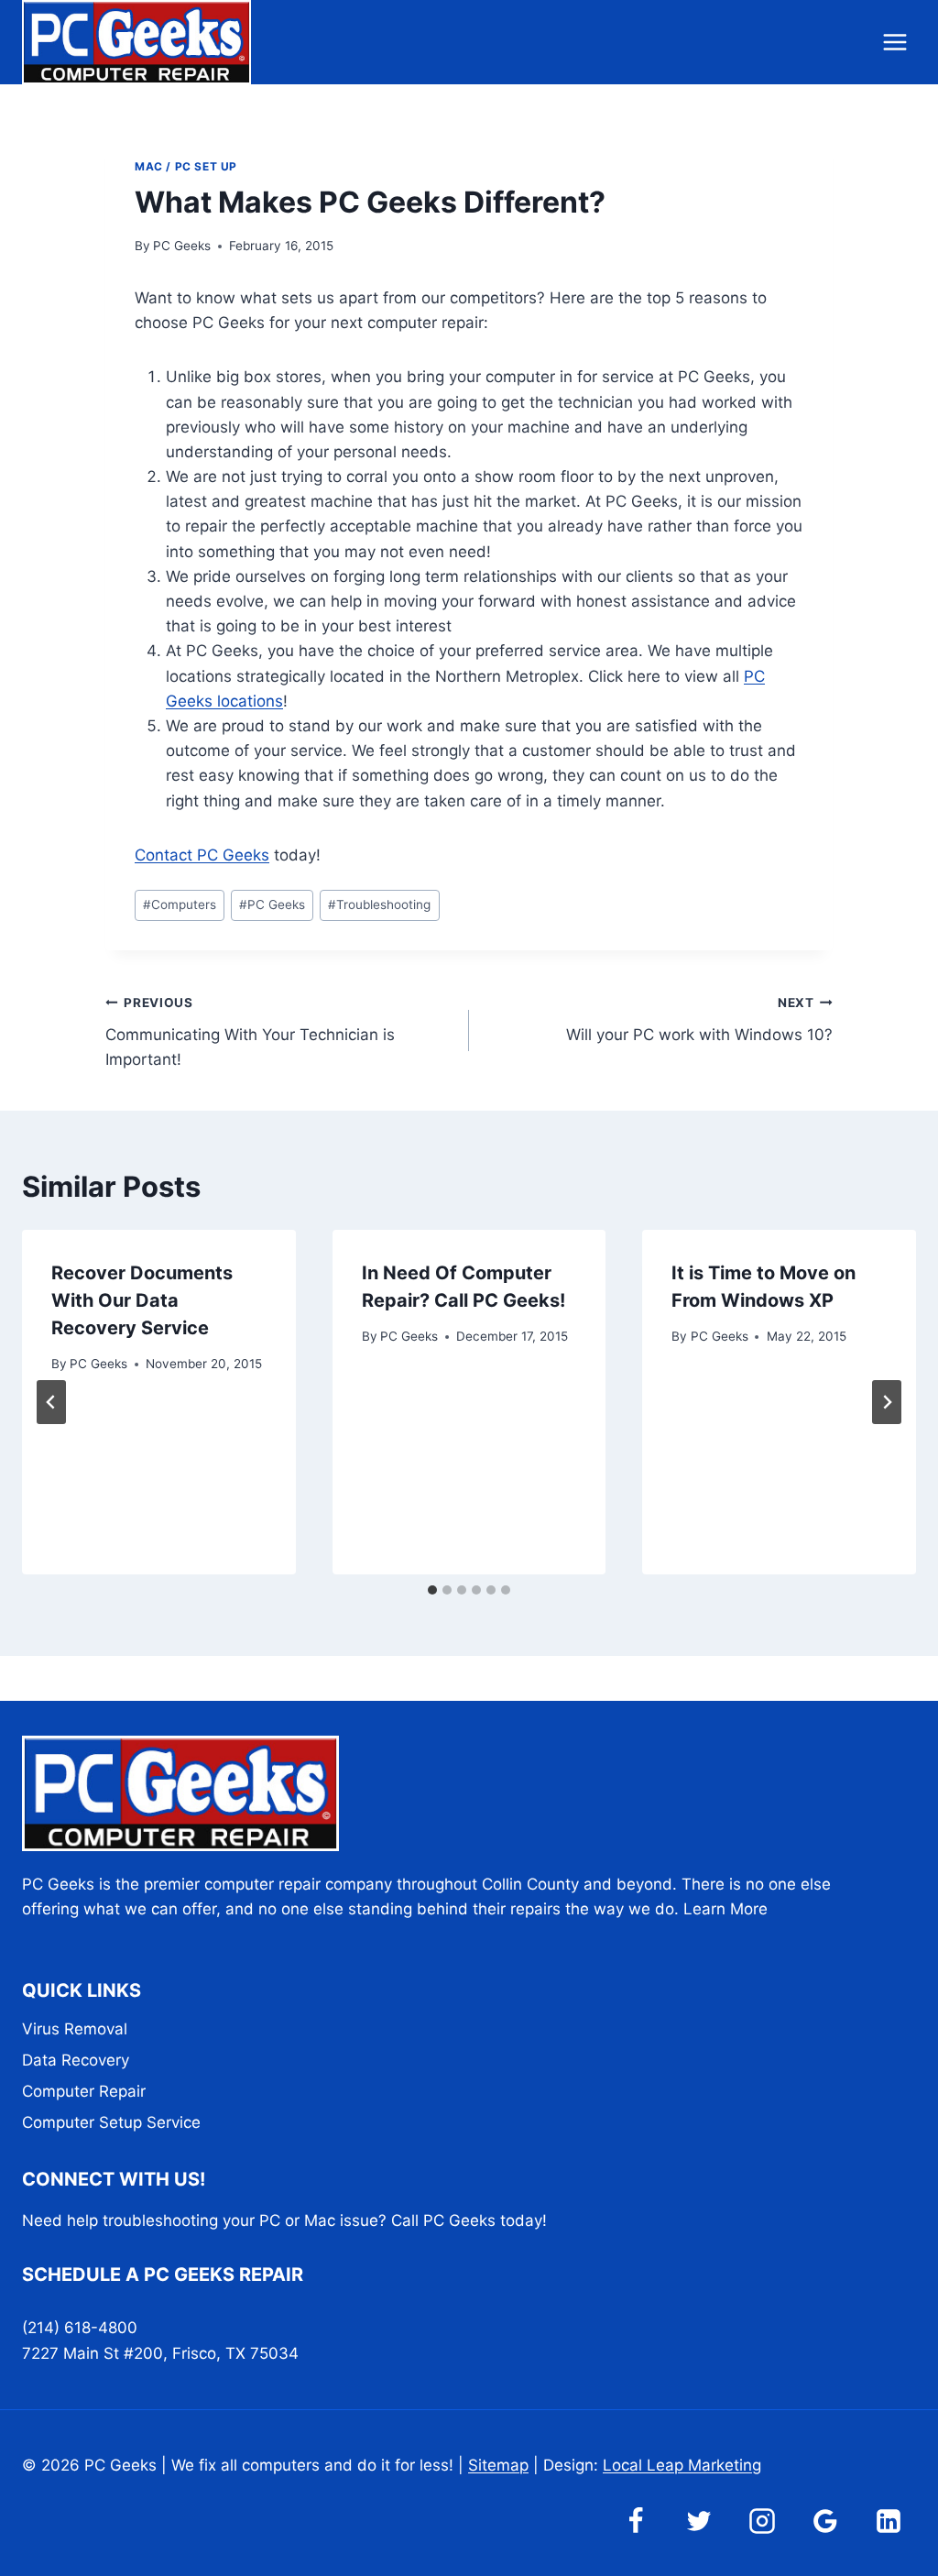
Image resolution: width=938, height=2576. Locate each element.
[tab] (432, 1590)
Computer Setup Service (111, 2122)
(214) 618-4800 (80, 2328)
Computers (180, 904)
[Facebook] (636, 2521)
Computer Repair (84, 2091)
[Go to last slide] (51, 1402)
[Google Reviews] (825, 2521)
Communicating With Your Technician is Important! (250, 1032)
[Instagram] (762, 2521)
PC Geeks (182, 246)
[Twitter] (699, 2521)
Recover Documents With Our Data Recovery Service (142, 1300)
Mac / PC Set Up (186, 166)
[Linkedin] (889, 2521)
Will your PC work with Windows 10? (699, 1019)
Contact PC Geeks (202, 855)
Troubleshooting (379, 904)
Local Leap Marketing (682, 2465)
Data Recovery (76, 2060)
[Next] (887, 1402)
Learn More (725, 1909)
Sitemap (498, 2465)
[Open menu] (894, 42)
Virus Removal (75, 2029)
